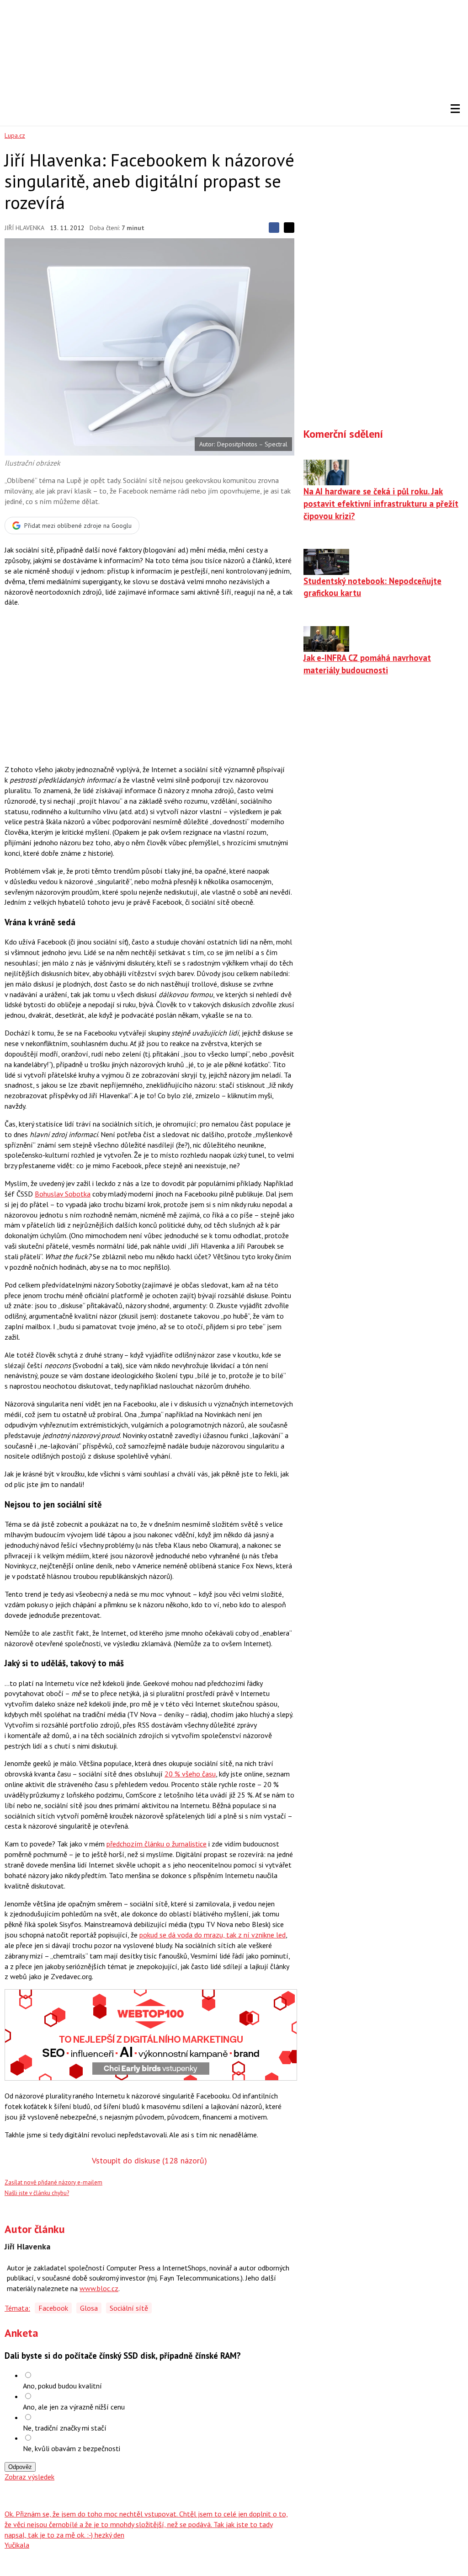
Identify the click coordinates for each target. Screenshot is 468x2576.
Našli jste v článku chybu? (37, 2193)
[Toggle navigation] (455, 109)
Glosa (89, 2308)
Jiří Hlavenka (24, 228)
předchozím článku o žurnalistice (157, 1844)
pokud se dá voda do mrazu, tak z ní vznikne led (213, 1935)
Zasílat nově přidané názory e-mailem (53, 2182)
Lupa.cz (15, 135)
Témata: (17, 2308)
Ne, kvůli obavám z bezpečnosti (72, 2448)
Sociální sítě (129, 2308)
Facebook (53, 2308)
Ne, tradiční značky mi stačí (65, 2428)
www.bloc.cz (99, 2288)
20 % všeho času (190, 1774)
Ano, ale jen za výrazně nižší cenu (74, 2407)
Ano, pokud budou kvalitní (62, 2386)
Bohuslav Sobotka (63, 1194)
